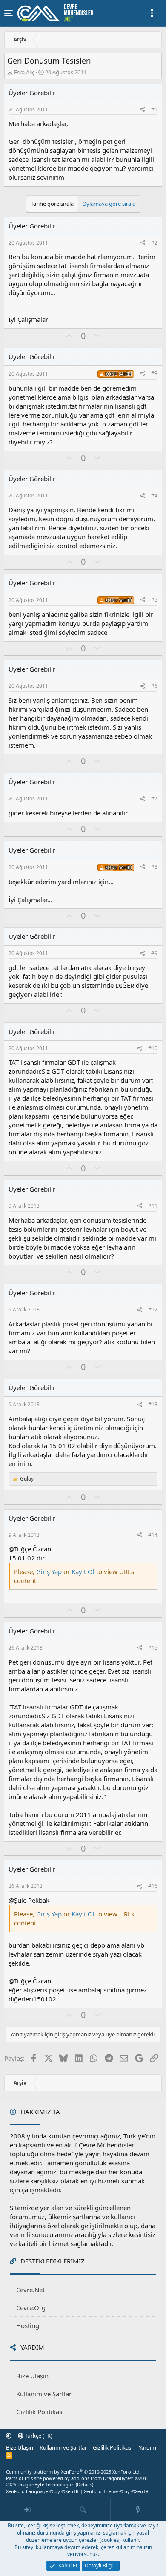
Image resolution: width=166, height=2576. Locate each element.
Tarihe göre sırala (52, 204)
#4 (154, 495)
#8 (154, 867)
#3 (154, 373)
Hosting (28, 2325)
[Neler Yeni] (138, 2510)
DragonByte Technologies (46, 2484)
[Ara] (83, 2510)
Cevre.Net (30, 2290)
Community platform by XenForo (73, 2472)
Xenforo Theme (116, 2491)
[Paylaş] (143, 110)
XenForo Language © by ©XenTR (42, 2491)
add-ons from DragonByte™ (102, 2478)
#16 (153, 1886)
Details (84, 2484)
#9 (154, 953)
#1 (154, 110)
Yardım (147, 2447)
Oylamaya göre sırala (109, 204)
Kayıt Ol (84, 1571)
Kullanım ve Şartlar (44, 2394)
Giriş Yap (49, 1571)
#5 (154, 600)
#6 (154, 686)
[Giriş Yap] (28, 2510)
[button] (9, 2436)
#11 (153, 1206)
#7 (154, 799)
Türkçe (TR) (38, 2436)
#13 (153, 1404)
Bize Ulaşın (32, 2376)
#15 (153, 1648)
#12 (153, 1310)
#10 (153, 1048)
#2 (154, 243)
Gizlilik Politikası (40, 2412)
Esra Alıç (24, 72)
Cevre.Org (31, 2307)
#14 (153, 1535)
